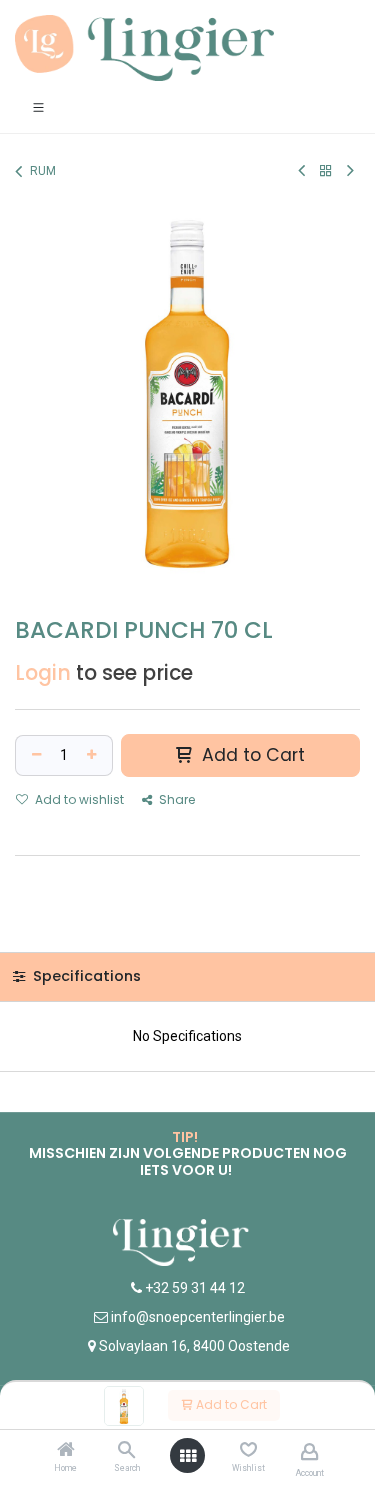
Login (43, 673)
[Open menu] (188, 1456)
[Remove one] (34, 755)
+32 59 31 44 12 (193, 1288)
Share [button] (175, 799)
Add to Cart (230, 1404)
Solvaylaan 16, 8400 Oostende (194, 1346)
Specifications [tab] (85, 976)
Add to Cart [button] (251, 755)
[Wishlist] (248, 1450)
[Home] (66, 1451)
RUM (43, 171)
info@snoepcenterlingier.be (198, 1317)
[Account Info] (309, 1451)
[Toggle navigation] (38, 106)
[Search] (126, 1451)
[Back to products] (326, 170)
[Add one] (94, 755)
